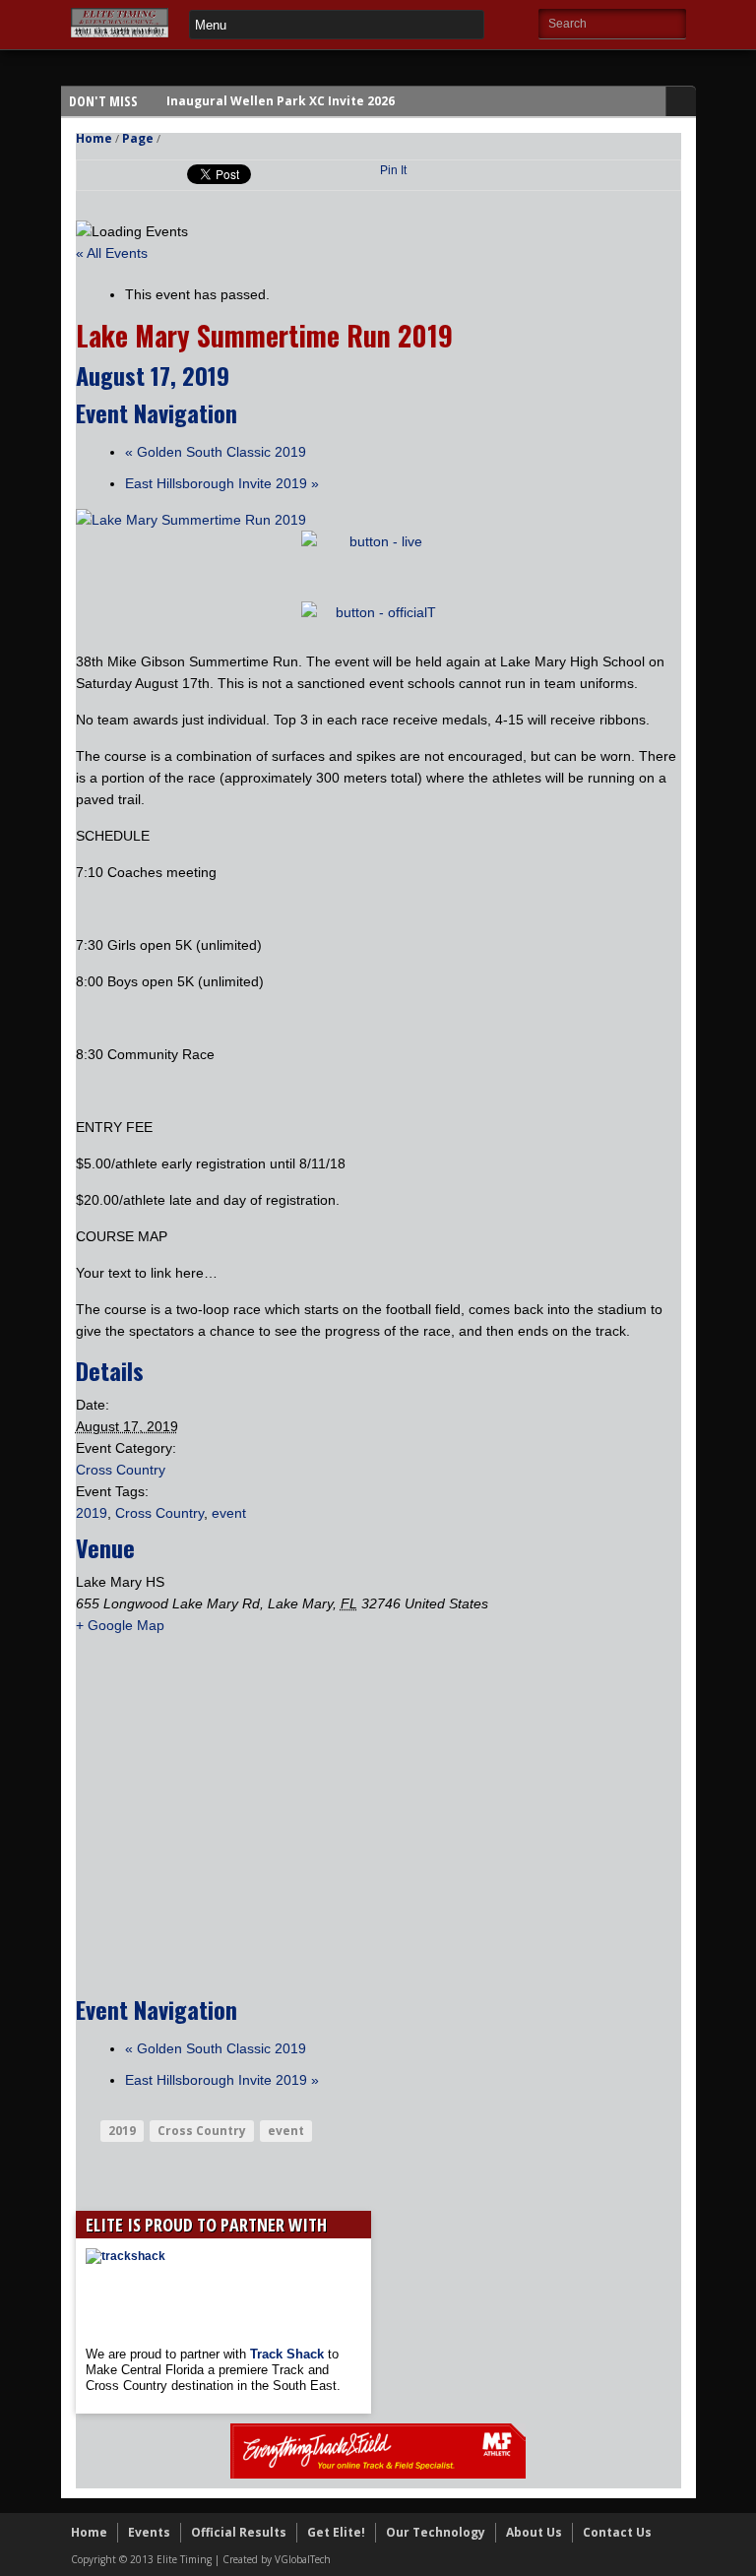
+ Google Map (120, 1625)
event (229, 1513)
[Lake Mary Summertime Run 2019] (191, 520)
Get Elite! (336, 2532)
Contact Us (617, 2532)
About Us (534, 2532)
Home (94, 138)
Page (138, 138)
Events (149, 2532)
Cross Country (121, 1470)
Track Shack (289, 2354)
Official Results (239, 2532)
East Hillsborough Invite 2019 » (222, 483)
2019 (92, 1513)
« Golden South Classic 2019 (216, 452)
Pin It (393, 170)
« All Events (112, 253)
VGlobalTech (303, 2559)
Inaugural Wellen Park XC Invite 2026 (281, 101)
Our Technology (436, 2532)
